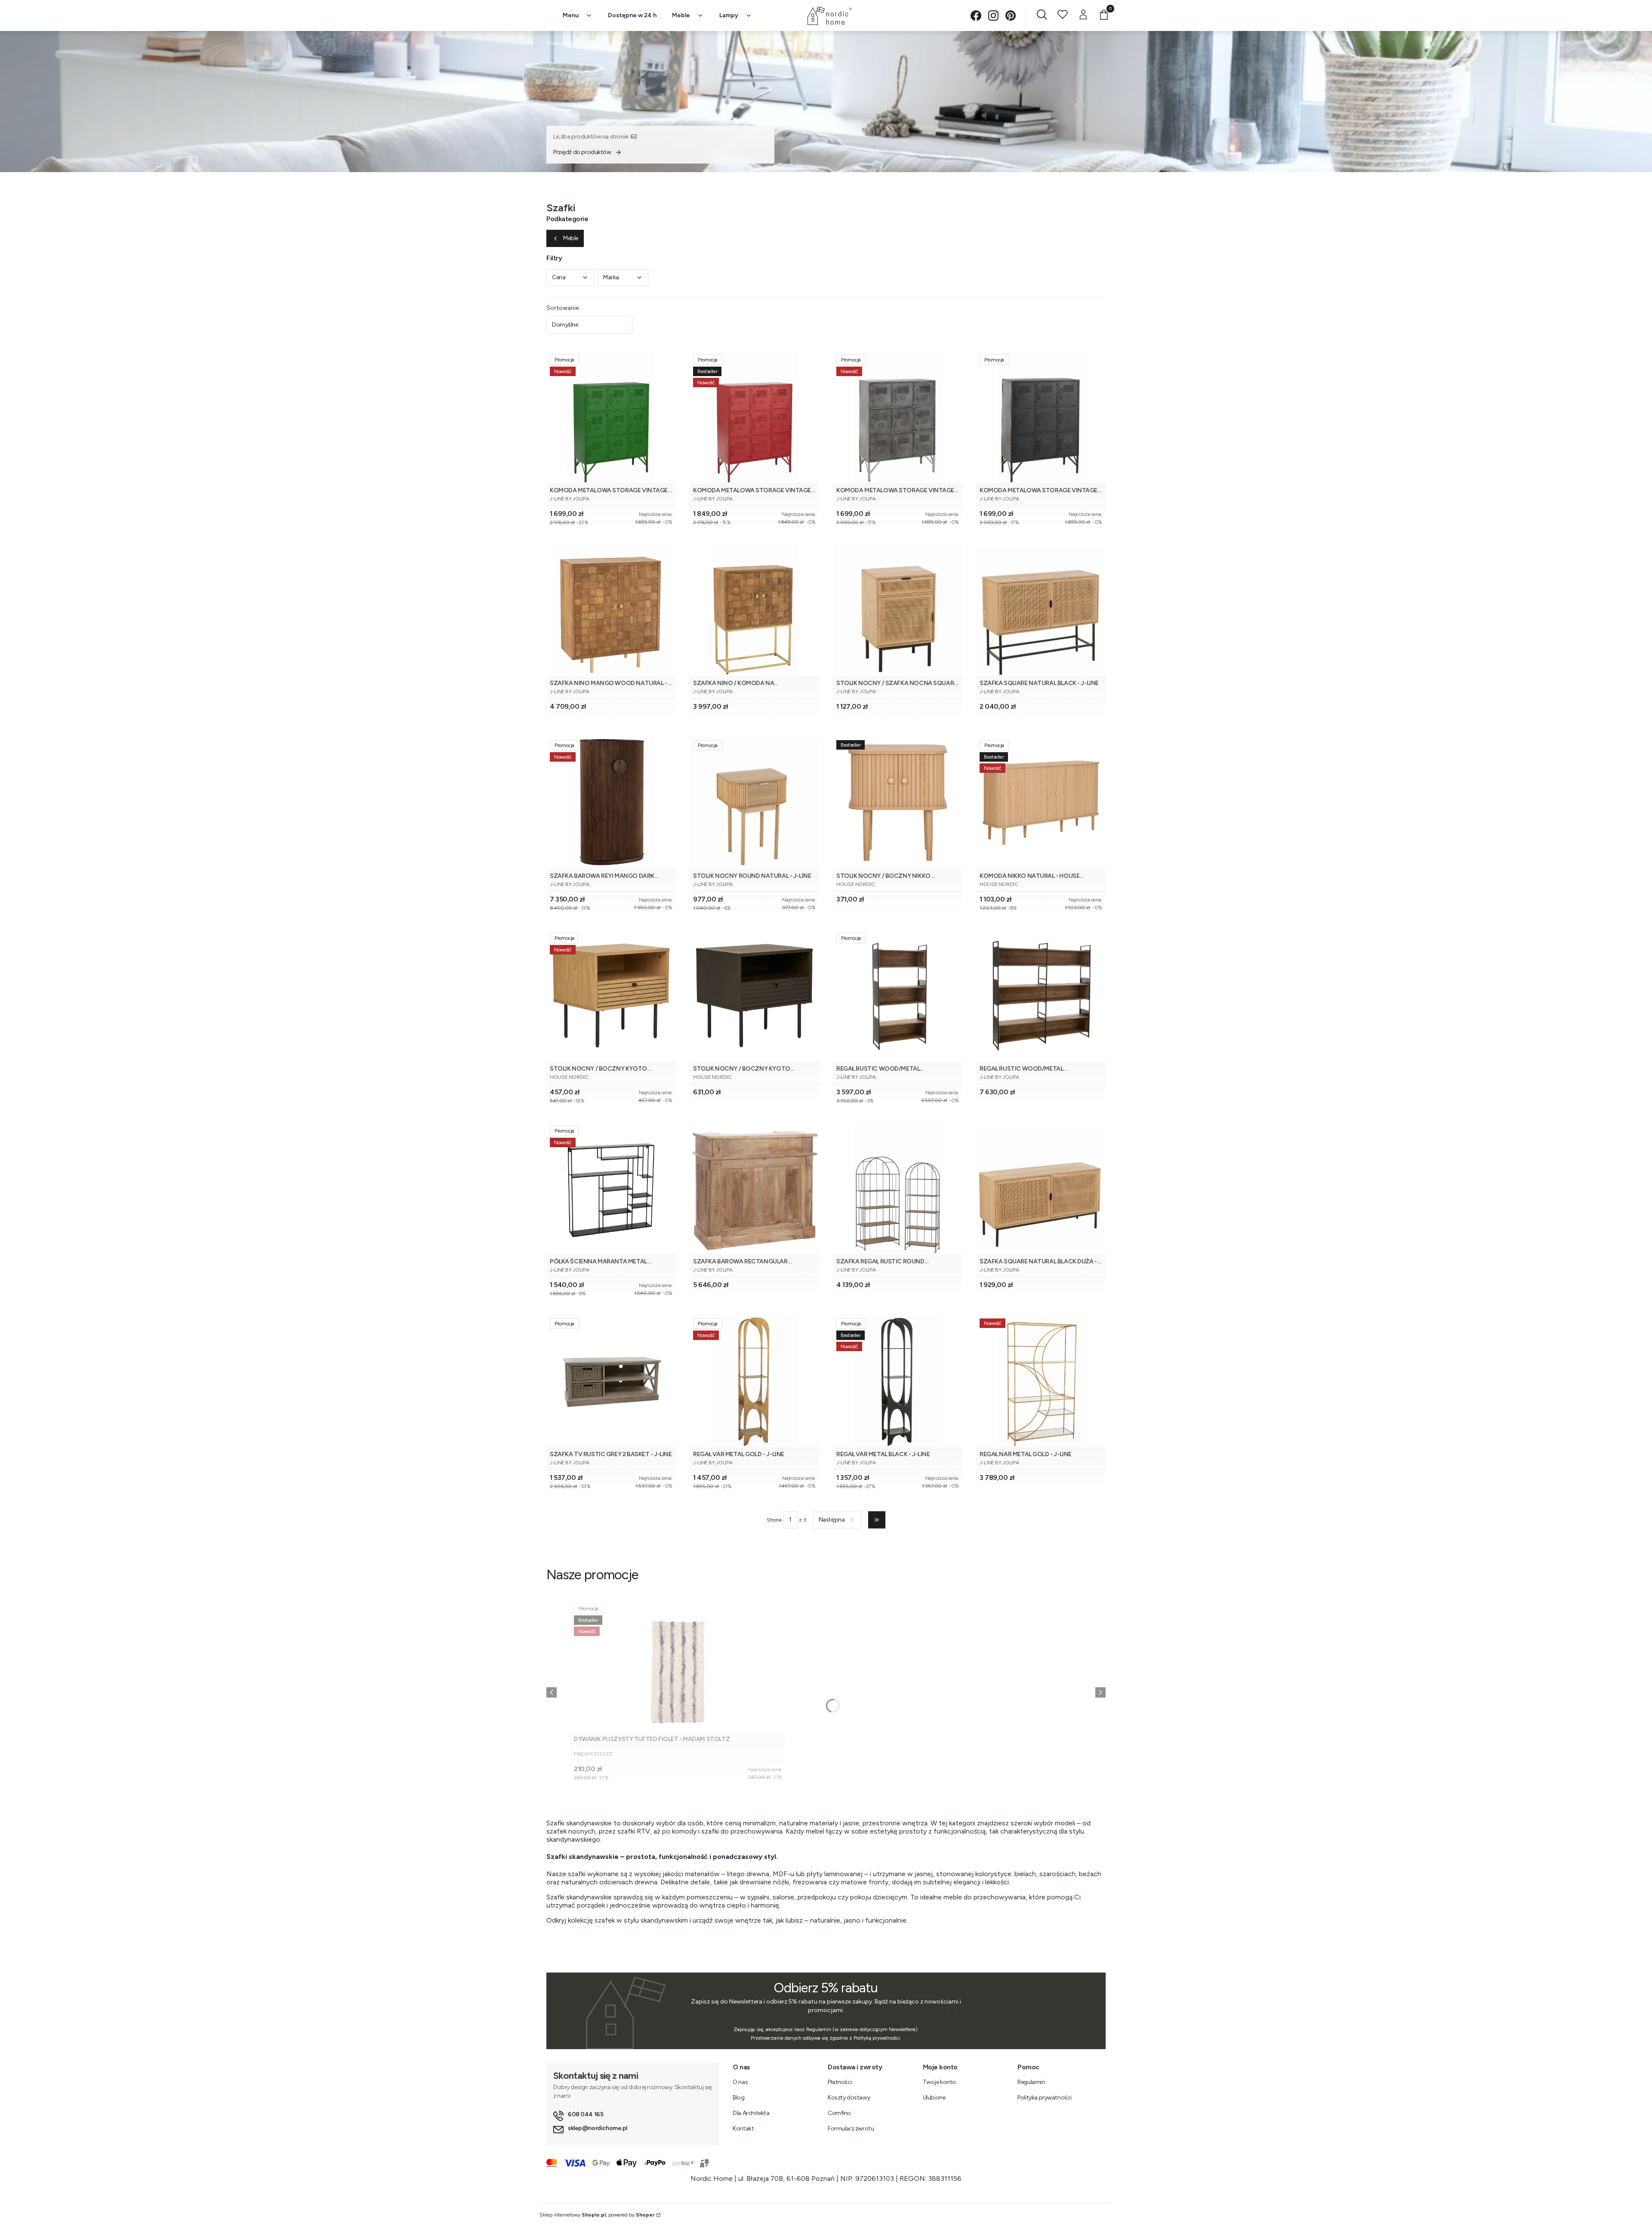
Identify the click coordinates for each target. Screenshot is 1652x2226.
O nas (740, 2082)
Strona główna (563, 43)
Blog (738, 2098)
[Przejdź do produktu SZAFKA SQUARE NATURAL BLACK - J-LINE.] (1041, 610)
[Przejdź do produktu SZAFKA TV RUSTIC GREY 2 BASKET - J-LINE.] (611, 1381)
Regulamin (1031, 2082)
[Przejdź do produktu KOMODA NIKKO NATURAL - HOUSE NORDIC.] (1041, 803)
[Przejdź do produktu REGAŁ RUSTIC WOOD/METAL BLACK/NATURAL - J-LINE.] (898, 996)
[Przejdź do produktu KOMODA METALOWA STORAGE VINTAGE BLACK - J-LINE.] (1041, 417)
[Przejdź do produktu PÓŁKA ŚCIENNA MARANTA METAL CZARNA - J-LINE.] (611, 1188)
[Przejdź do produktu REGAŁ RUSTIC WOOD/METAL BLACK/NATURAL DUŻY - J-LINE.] (1041, 996)
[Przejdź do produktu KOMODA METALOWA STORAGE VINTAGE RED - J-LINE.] (754, 417)
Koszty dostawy (849, 2098)
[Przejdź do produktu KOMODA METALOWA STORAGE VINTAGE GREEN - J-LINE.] (611, 417)
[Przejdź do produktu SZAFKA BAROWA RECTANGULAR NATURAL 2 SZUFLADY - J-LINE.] (754, 1188)
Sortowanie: (563, 308)
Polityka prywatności (1045, 2098)
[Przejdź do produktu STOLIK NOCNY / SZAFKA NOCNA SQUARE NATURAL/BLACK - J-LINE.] (898, 610)
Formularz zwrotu (851, 2129)
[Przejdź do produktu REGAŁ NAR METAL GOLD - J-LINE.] (1041, 1381)
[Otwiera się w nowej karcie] (976, 16)
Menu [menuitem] (571, 15)
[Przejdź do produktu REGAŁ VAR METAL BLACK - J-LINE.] (898, 1381)
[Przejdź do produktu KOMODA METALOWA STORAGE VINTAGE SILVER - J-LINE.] (898, 417)
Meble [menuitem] (681, 15)
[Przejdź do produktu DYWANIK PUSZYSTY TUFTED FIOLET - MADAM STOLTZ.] (678, 1666)
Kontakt (743, 2129)
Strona (774, 1520)
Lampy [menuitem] (729, 15)
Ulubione (934, 2098)
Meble (596, 43)
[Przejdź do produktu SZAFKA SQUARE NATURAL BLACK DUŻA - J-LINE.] (1041, 1188)
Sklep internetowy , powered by (597, 2215)
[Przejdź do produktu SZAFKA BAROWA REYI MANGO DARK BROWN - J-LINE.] (611, 803)
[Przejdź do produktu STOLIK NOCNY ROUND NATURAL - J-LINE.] (754, 803)
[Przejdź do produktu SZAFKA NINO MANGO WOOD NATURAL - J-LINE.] (611, 610)
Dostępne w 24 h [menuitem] (632, 15)
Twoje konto (939, 2082)
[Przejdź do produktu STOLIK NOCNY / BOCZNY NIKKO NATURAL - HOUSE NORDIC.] (898, 803)
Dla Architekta (751, 2113)
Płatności (840, 2082)
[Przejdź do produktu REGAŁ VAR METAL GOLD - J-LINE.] (754, 1381)
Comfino (839, 2113)
